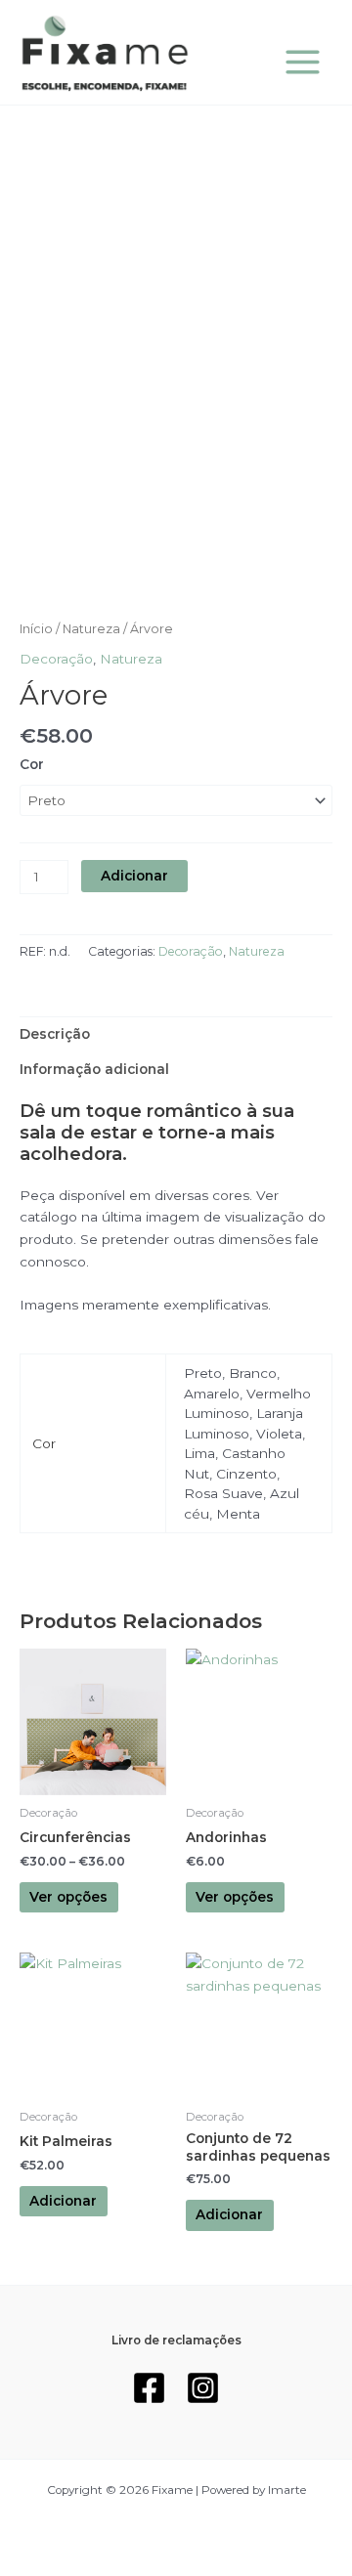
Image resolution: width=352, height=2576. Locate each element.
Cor (32, 764)
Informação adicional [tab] (94, 1069)
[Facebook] (149, 2388)
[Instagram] (203, 2388)
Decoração (56, 659)
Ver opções (68, 1897)
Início (36, 629)
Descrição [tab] (55, 1034)
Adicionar (134, 876)
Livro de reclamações (176, 2340)
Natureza (91, 629)
